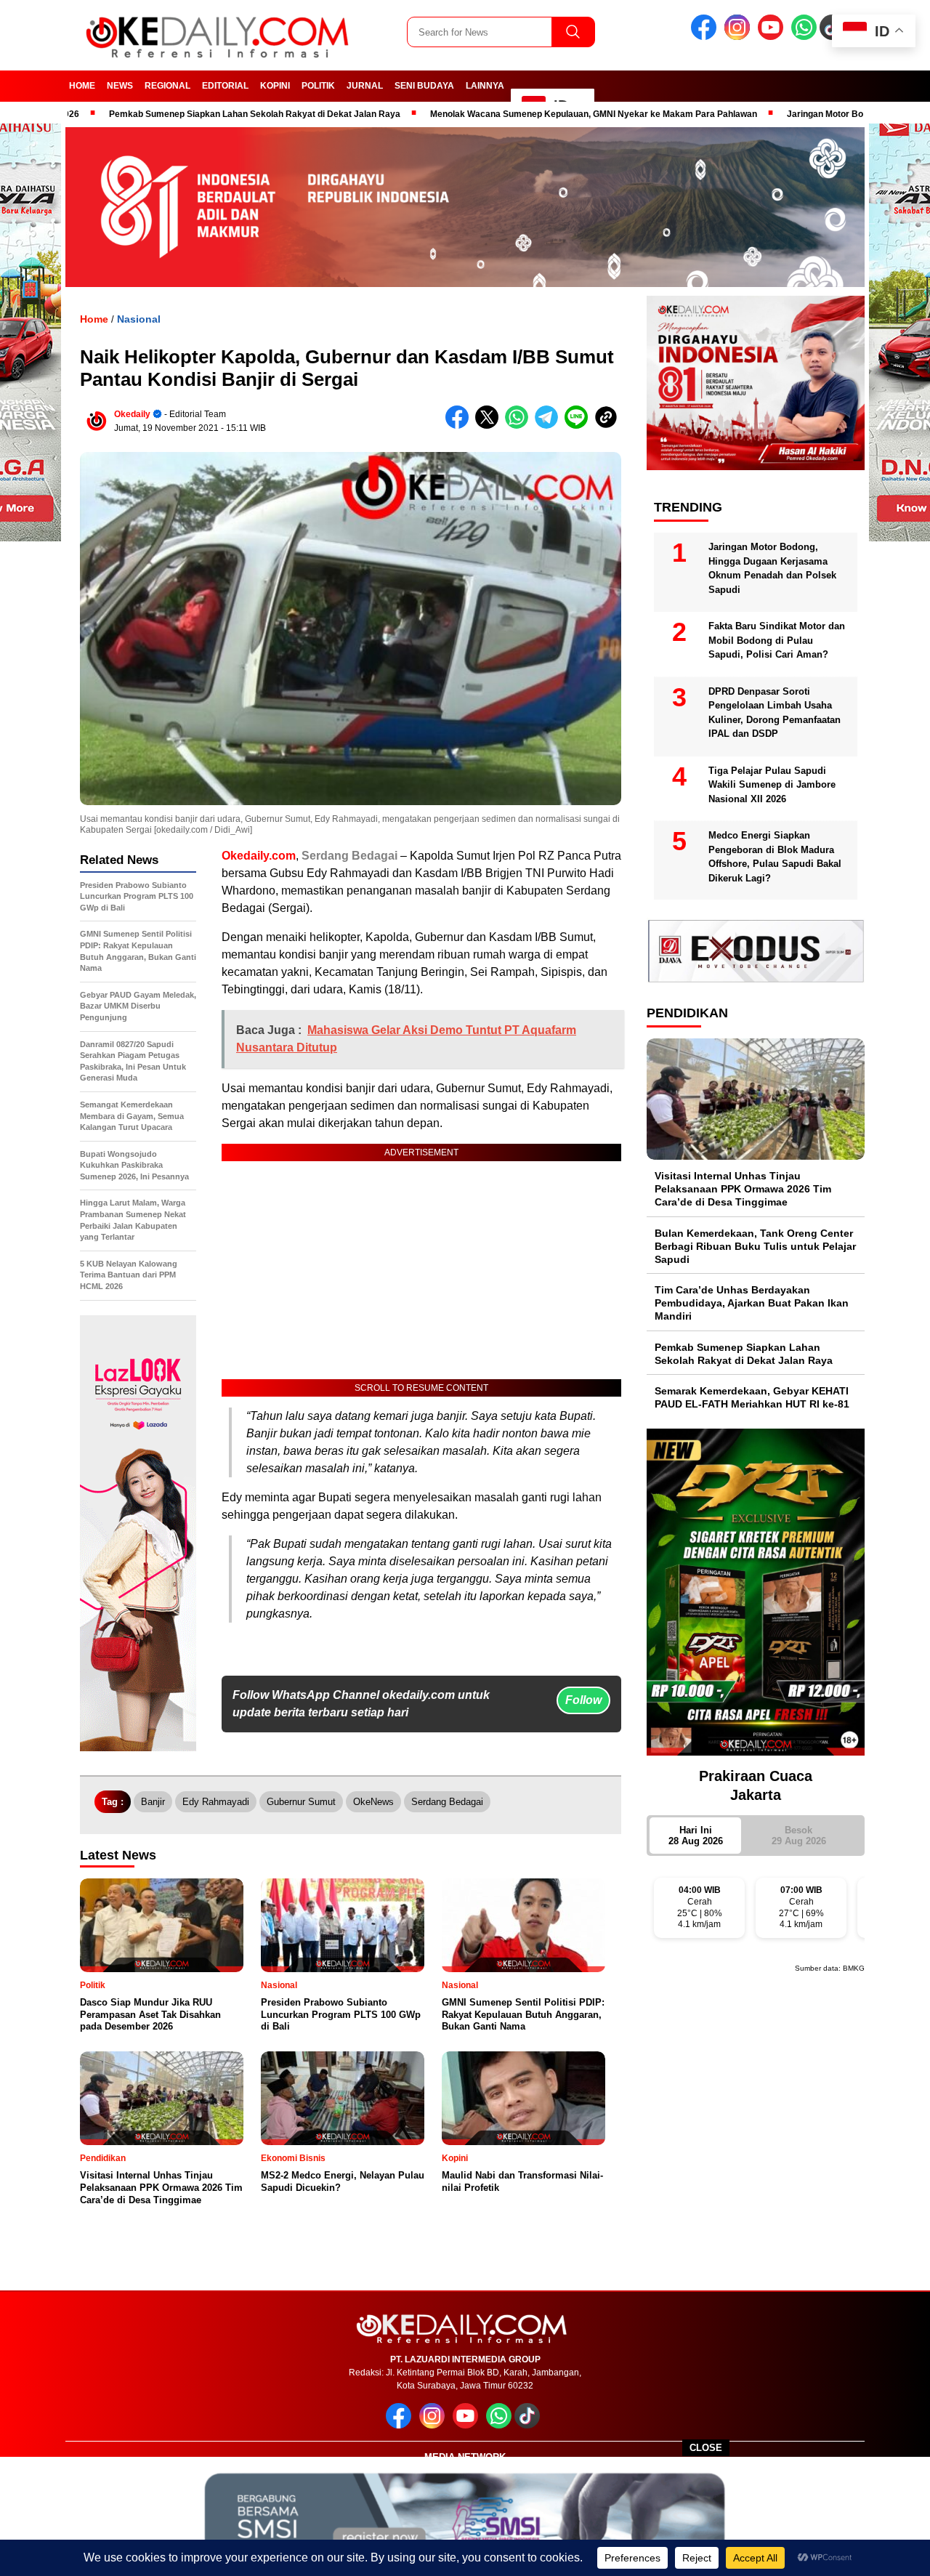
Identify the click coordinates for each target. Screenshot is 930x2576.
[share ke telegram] (550, 425)
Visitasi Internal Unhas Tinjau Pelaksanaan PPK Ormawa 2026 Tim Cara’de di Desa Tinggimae (743, 1189)
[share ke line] (579, 425)
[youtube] (773, 37)
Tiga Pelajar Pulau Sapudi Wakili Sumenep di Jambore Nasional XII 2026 (772, 785)
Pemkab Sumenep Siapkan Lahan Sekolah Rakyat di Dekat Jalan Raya (173, 114)
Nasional (139, 319)
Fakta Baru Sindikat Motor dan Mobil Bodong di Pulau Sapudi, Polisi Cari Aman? (777, 640)
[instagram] (740, 37)
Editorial (225, 86)
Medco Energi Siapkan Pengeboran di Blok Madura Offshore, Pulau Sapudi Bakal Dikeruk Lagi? (775, 857)
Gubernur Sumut (301, 1802)
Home (82, 86)
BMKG (854, 1968)
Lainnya (485, 86)
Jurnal (365, 86)
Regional (167, 86)
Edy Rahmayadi (216, 1802)
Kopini (275, 86)
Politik (318, 86)
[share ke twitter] (490, 425)
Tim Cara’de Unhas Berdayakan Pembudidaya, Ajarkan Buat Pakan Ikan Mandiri (752, 1303)
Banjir (153, 1802)
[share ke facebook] (460, 425)
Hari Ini (696, 1836)
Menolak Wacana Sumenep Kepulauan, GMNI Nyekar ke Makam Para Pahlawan (512, 114)
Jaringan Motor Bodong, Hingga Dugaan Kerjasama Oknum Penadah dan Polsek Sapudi (772, 568)
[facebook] (706, 37)
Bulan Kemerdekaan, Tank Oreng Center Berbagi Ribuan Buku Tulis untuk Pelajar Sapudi (755, 1246)
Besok (799, 1836)
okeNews (373, 1802)
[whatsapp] (804, 37)
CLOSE (706, 2448)
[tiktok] (530, 2425)
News (120, 86)
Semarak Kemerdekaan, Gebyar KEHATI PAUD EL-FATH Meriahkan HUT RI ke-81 (752, 1397)
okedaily (132, 414)
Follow (583, 1700)
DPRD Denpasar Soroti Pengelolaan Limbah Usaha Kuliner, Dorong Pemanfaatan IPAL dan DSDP (775, 713)
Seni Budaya (424, 86)
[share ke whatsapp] (520, 425)
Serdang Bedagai (349, 856)
